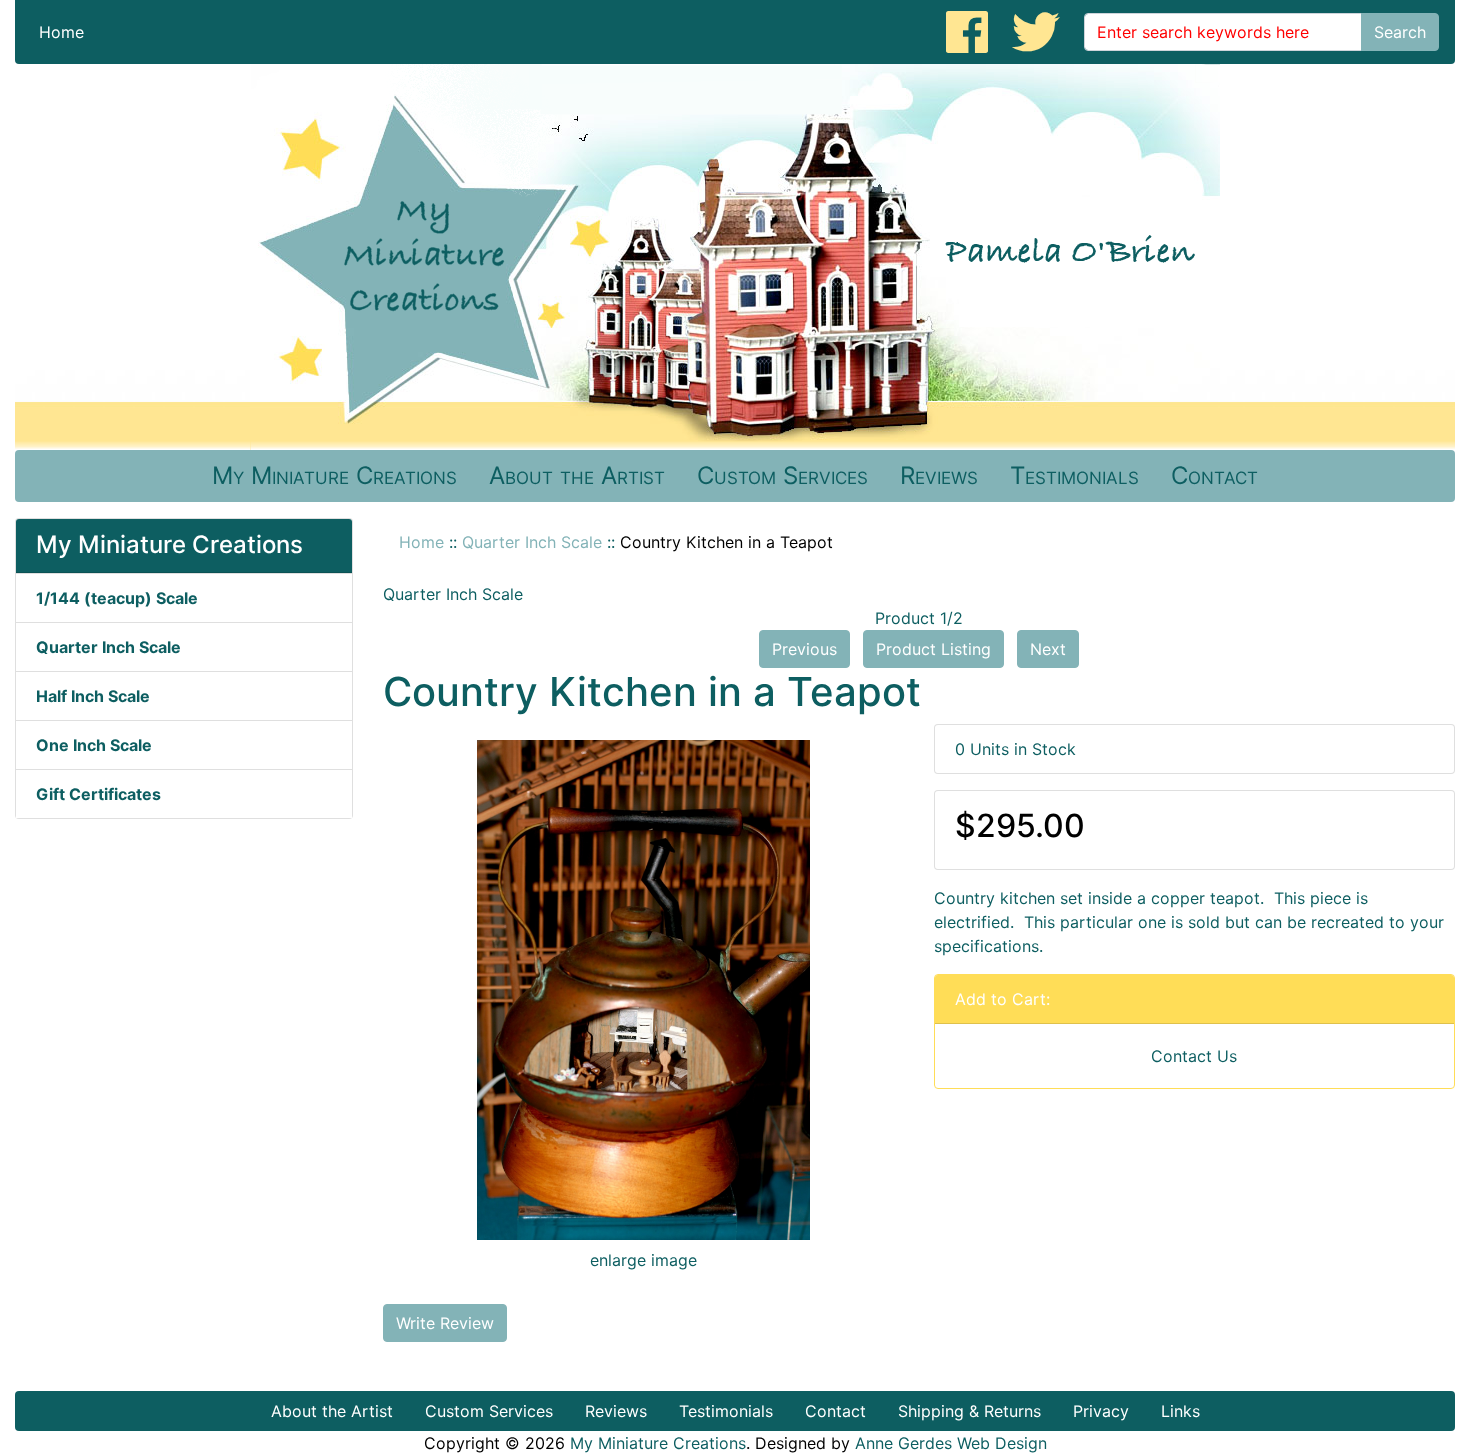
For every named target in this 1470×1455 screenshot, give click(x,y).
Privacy (1101, 1411)
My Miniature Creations (334, 475)
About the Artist (577, 475)
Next (1048, 649)
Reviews (939, 475)
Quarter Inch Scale (532, 542)
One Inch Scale (94, 745)
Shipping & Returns (969, 1411)
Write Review (445, 1323)
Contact (1214, 475)
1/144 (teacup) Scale (117, 598)
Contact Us (1194, 1056)
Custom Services (782, 475)
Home (61, 32)
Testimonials (1074, 475)
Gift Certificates (98, 794)
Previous (804, 649)
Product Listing (933, 649)
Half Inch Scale (93, 696)
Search (1400, 32)
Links (1180, 1411)
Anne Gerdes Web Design (951, 1443)
